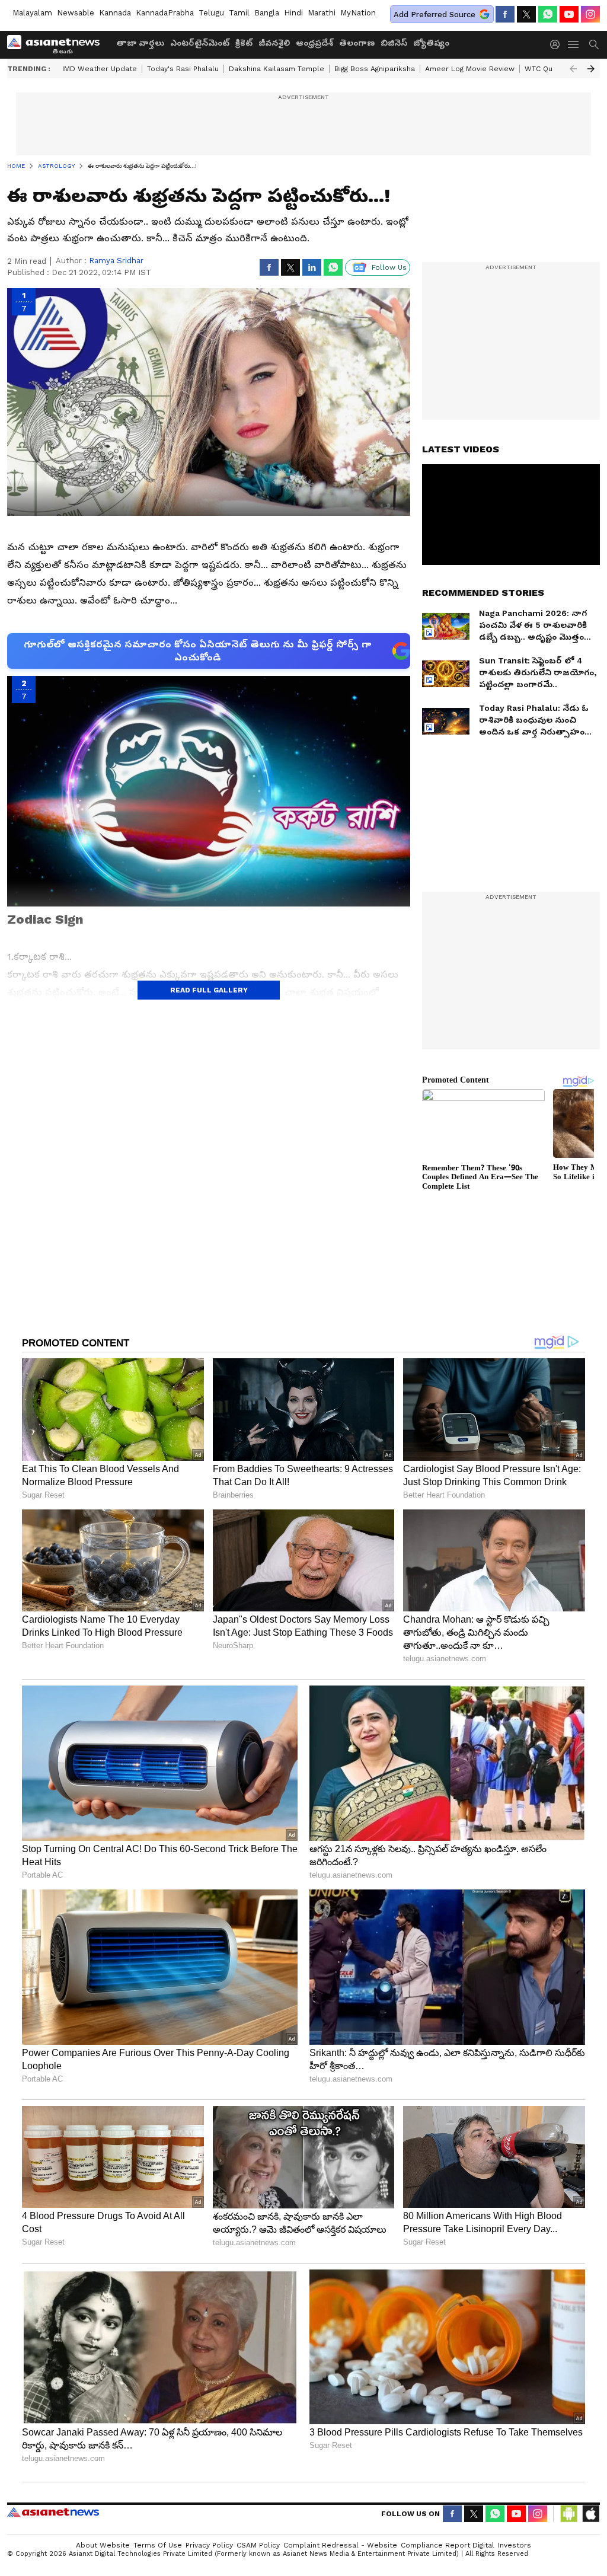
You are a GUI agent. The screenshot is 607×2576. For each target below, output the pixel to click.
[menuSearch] (594, 44)
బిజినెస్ (394, 43)
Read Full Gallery (209, 990)
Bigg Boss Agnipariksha (375, 69)
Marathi (322, 13)
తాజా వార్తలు (140, 43)
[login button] (558, 44)
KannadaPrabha (165, 13)
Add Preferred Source (435, 15)
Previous (573, 69)
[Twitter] (526, 14)
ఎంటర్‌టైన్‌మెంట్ (200, 43)
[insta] (590, 14)
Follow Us (389, 267)
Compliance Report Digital (448, 2545)
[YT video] (569, 14)
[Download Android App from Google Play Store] (569, 2514)
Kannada (115, 13)
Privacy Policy (209, 2545)
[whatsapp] (548, 14)
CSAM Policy (258, 2545)
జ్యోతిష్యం (431, 43)
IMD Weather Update (100, 69)
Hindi (293, 13)
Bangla (267, 13)
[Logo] (57, 44)
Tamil (239, 13)
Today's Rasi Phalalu (183, 69)
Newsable (76, 13)
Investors (515, 2545)
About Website (103, 2545)
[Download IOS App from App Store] (590, 2514)
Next (591, 69)
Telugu (211, 13)
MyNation (358, 13)
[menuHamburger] (574, 44)
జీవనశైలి (274, 43)
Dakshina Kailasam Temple (277, 69)
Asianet (53, 2512)
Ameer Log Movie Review (470, 69)
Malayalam (32, 13)
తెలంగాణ (357, 43)
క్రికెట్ (244, 43)
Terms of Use (158, 2545)
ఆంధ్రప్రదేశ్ (314, 43)
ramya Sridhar (116, 261)
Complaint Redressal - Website (340, 2545)
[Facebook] (505, 14)
